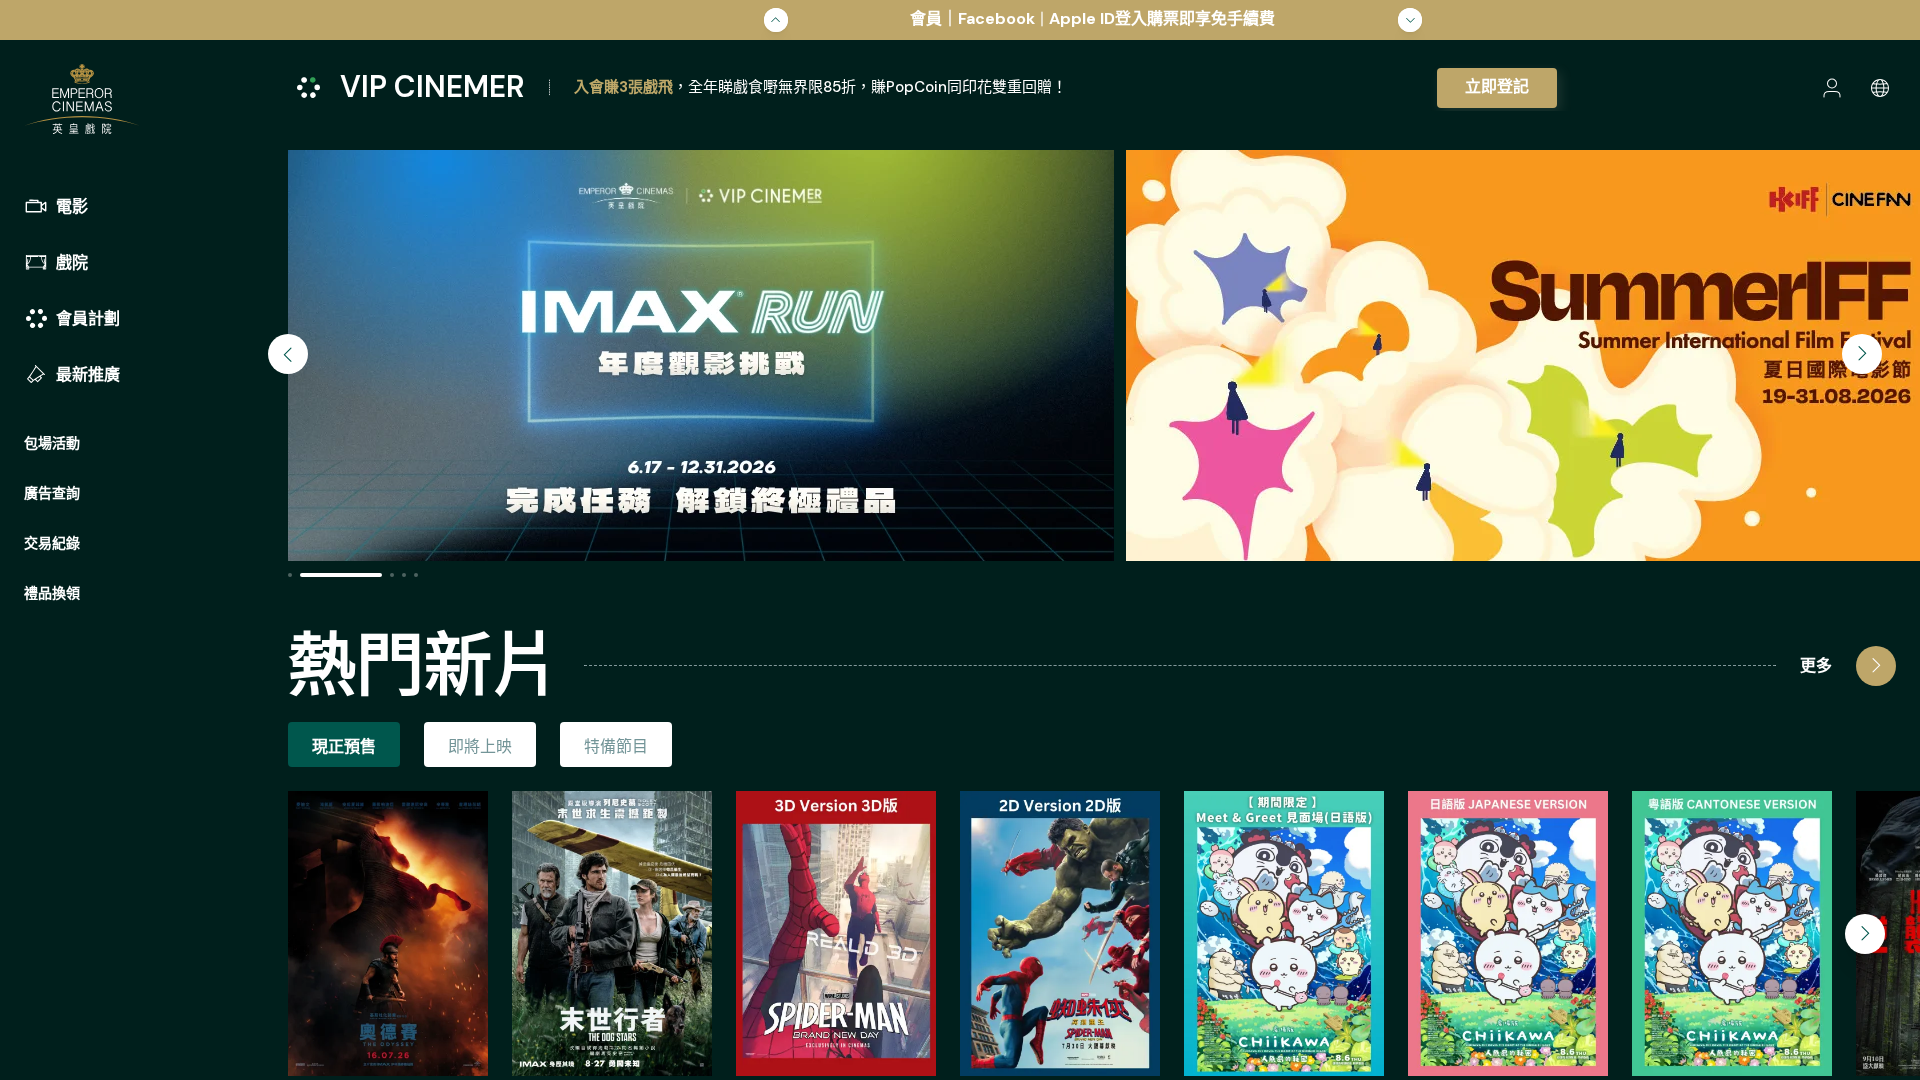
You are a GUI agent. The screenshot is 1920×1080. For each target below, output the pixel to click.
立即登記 (1497, 86)
